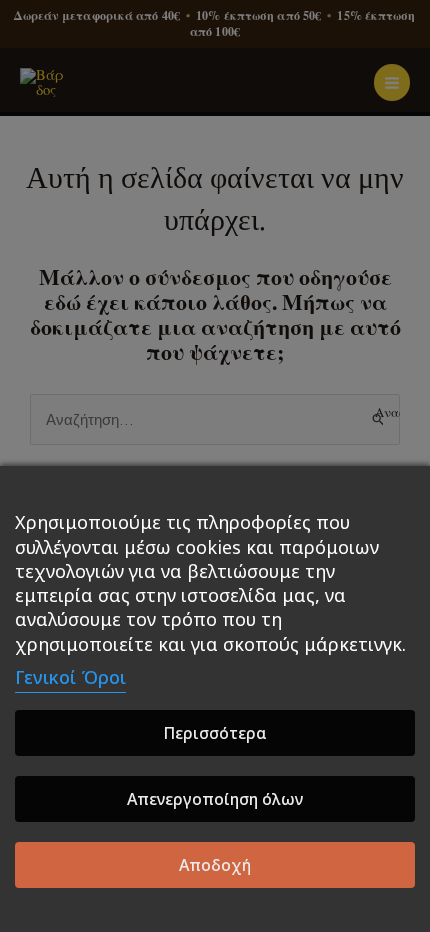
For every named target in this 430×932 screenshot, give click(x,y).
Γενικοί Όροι (70, 677)
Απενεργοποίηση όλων (215, 799)
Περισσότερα (215, 733)
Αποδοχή (215, 865)
